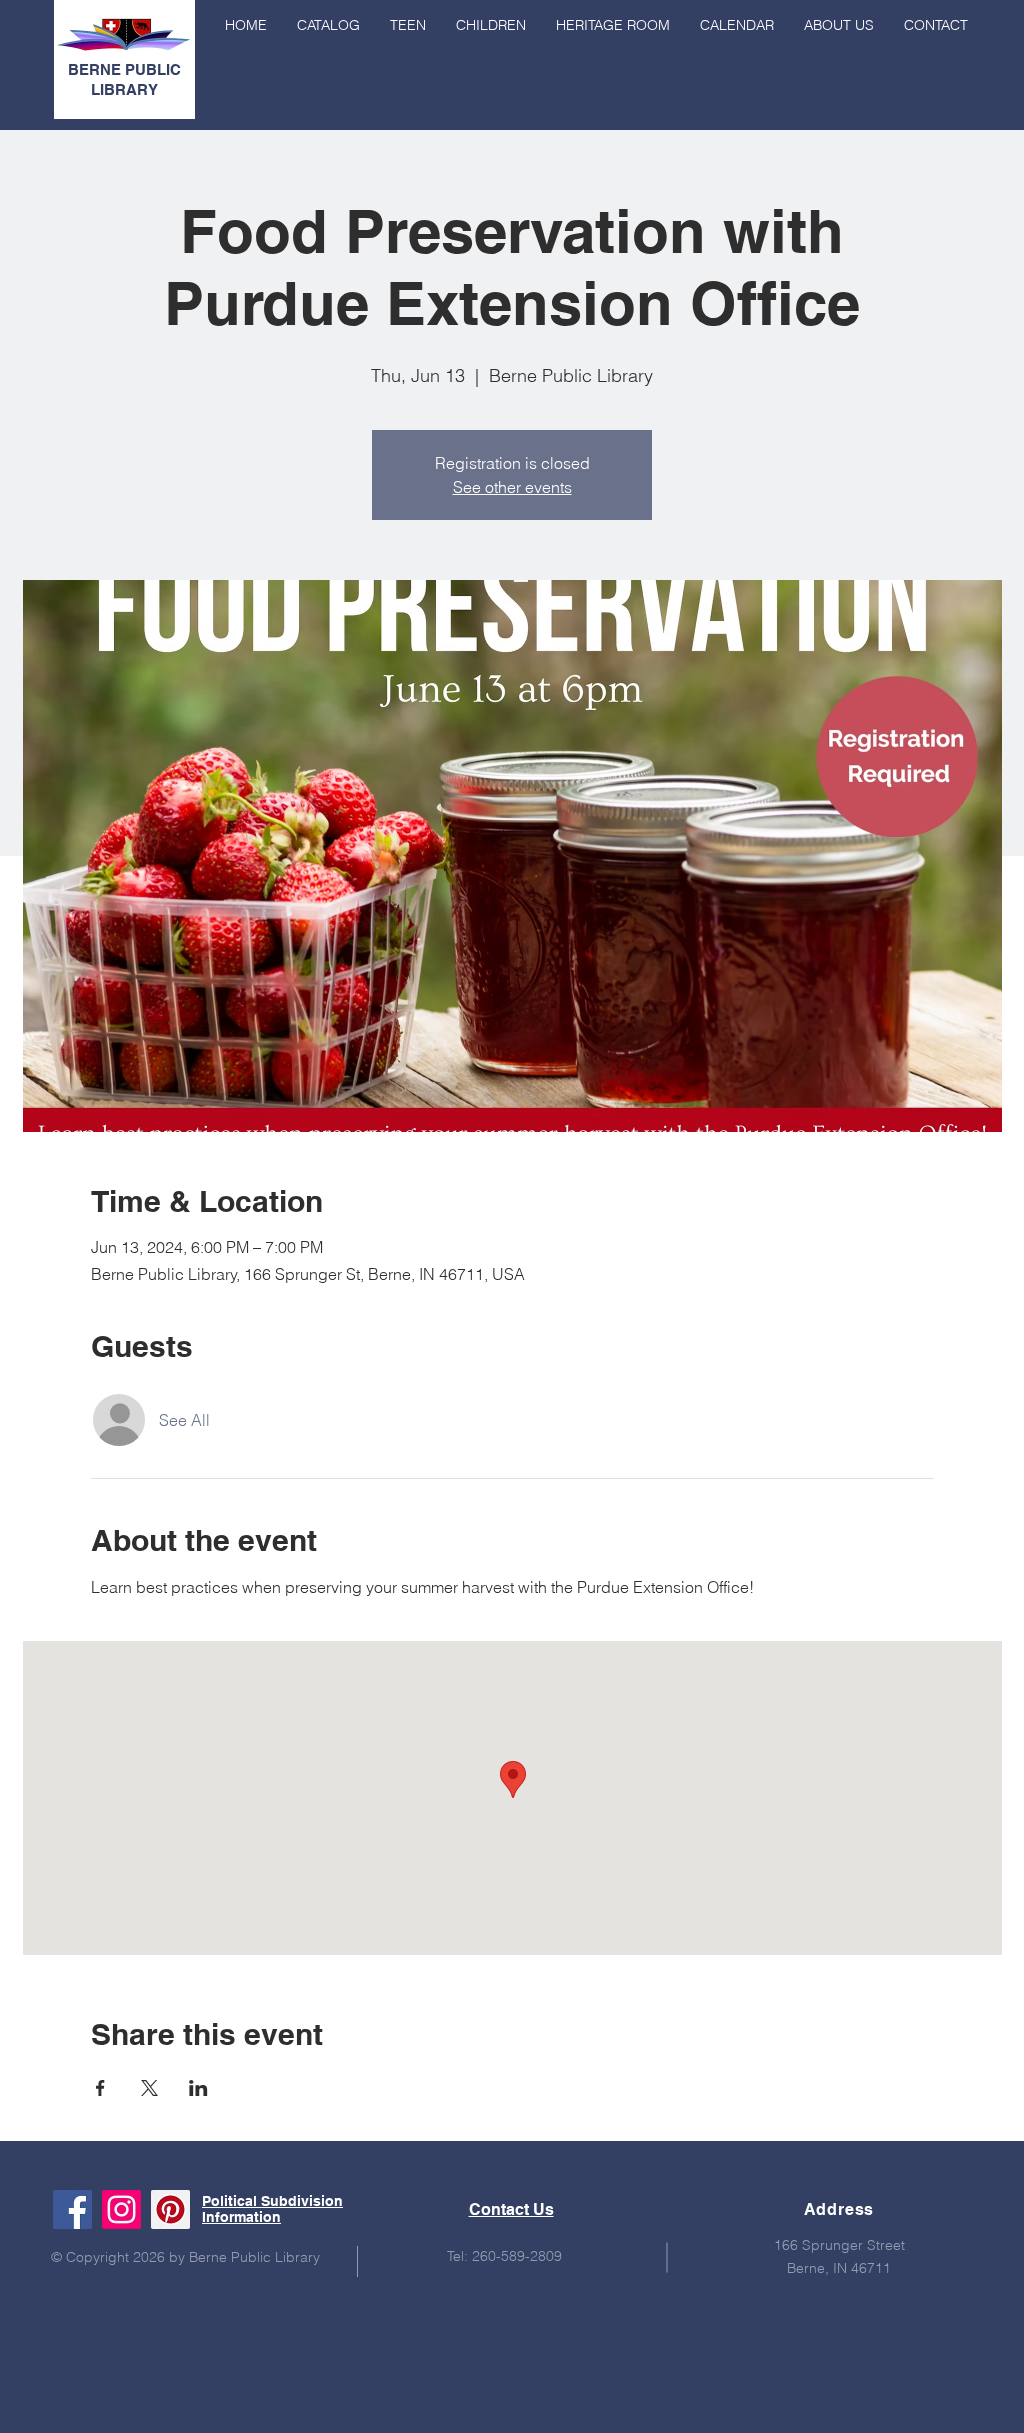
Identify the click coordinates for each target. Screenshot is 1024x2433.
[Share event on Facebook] (100, 2088)
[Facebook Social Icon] (72, 2209)
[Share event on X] (149, 2088)
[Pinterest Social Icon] (170, 2209)
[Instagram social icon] (121, 2209)
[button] (839, 25)
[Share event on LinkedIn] (198, 2088)
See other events (512, 487)
